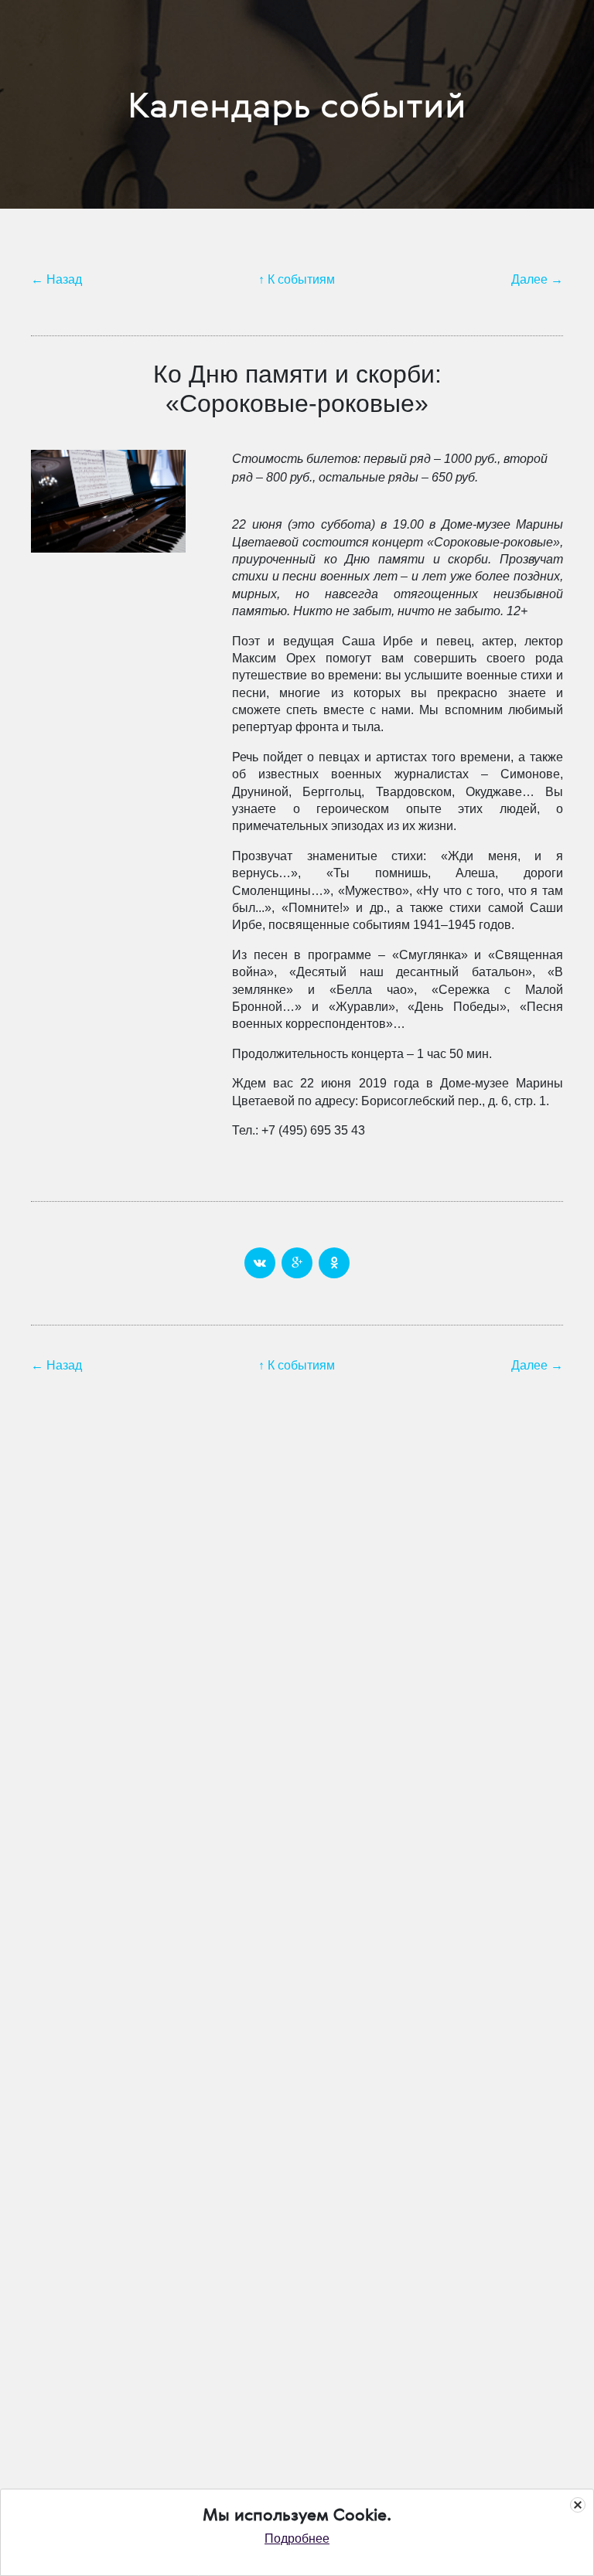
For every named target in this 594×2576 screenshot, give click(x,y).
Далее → (537, 279)
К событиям (301, 279)
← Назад (56, 279)
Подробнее (297, 2539)
